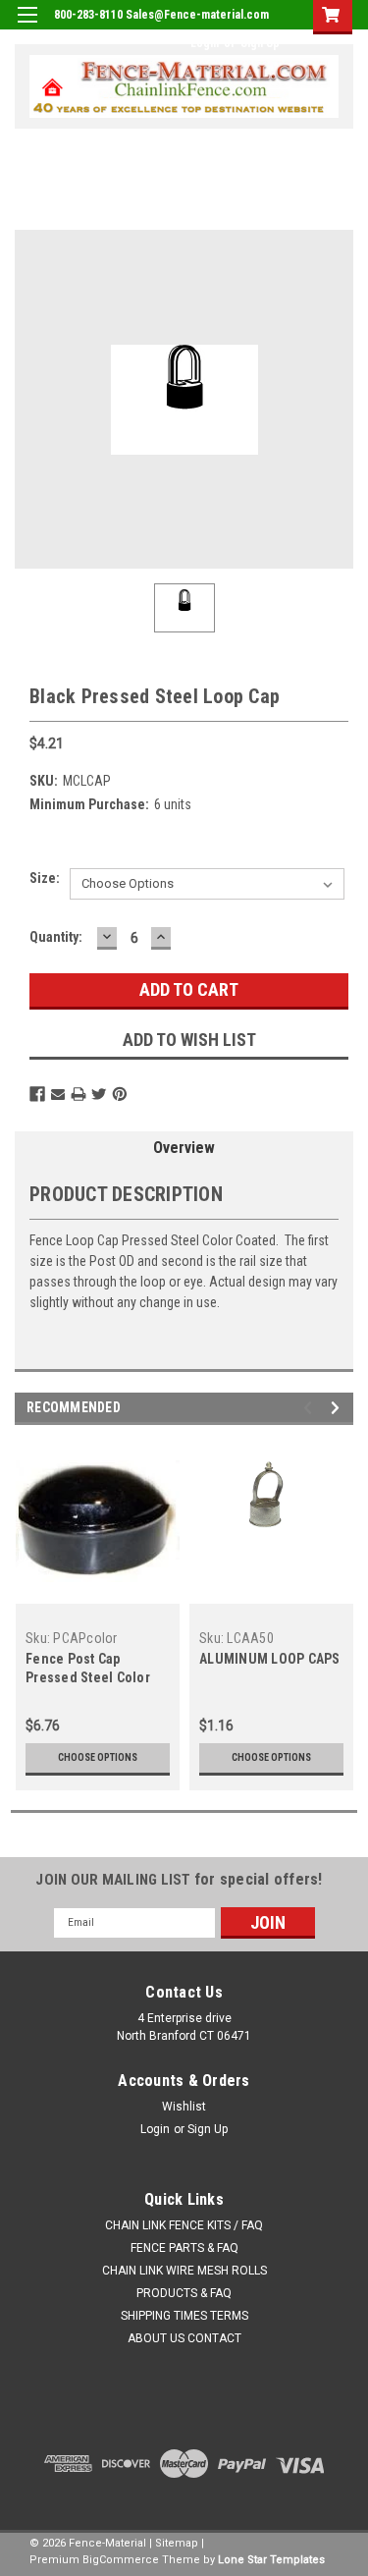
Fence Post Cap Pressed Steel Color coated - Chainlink (88, 1677)
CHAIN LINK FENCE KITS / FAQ (184, 2225)
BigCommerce (121, 2560)
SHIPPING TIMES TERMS (184, 2316)
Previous (311, 1408)
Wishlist (184, 2107)
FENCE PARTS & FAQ (184, 2248)
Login (205, 43)
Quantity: (56, 937)
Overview (184, 1148)
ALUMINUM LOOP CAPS (270, 1659)
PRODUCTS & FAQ (184, 2293)
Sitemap (177, 2543)
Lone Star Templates (271, 2560)
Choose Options (98, 1757)
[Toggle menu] (27, 27)
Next (338, 1408)
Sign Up (260, 43)
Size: (45, 878)
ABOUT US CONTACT (184, 2338)
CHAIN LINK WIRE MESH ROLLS (184, 2271)
